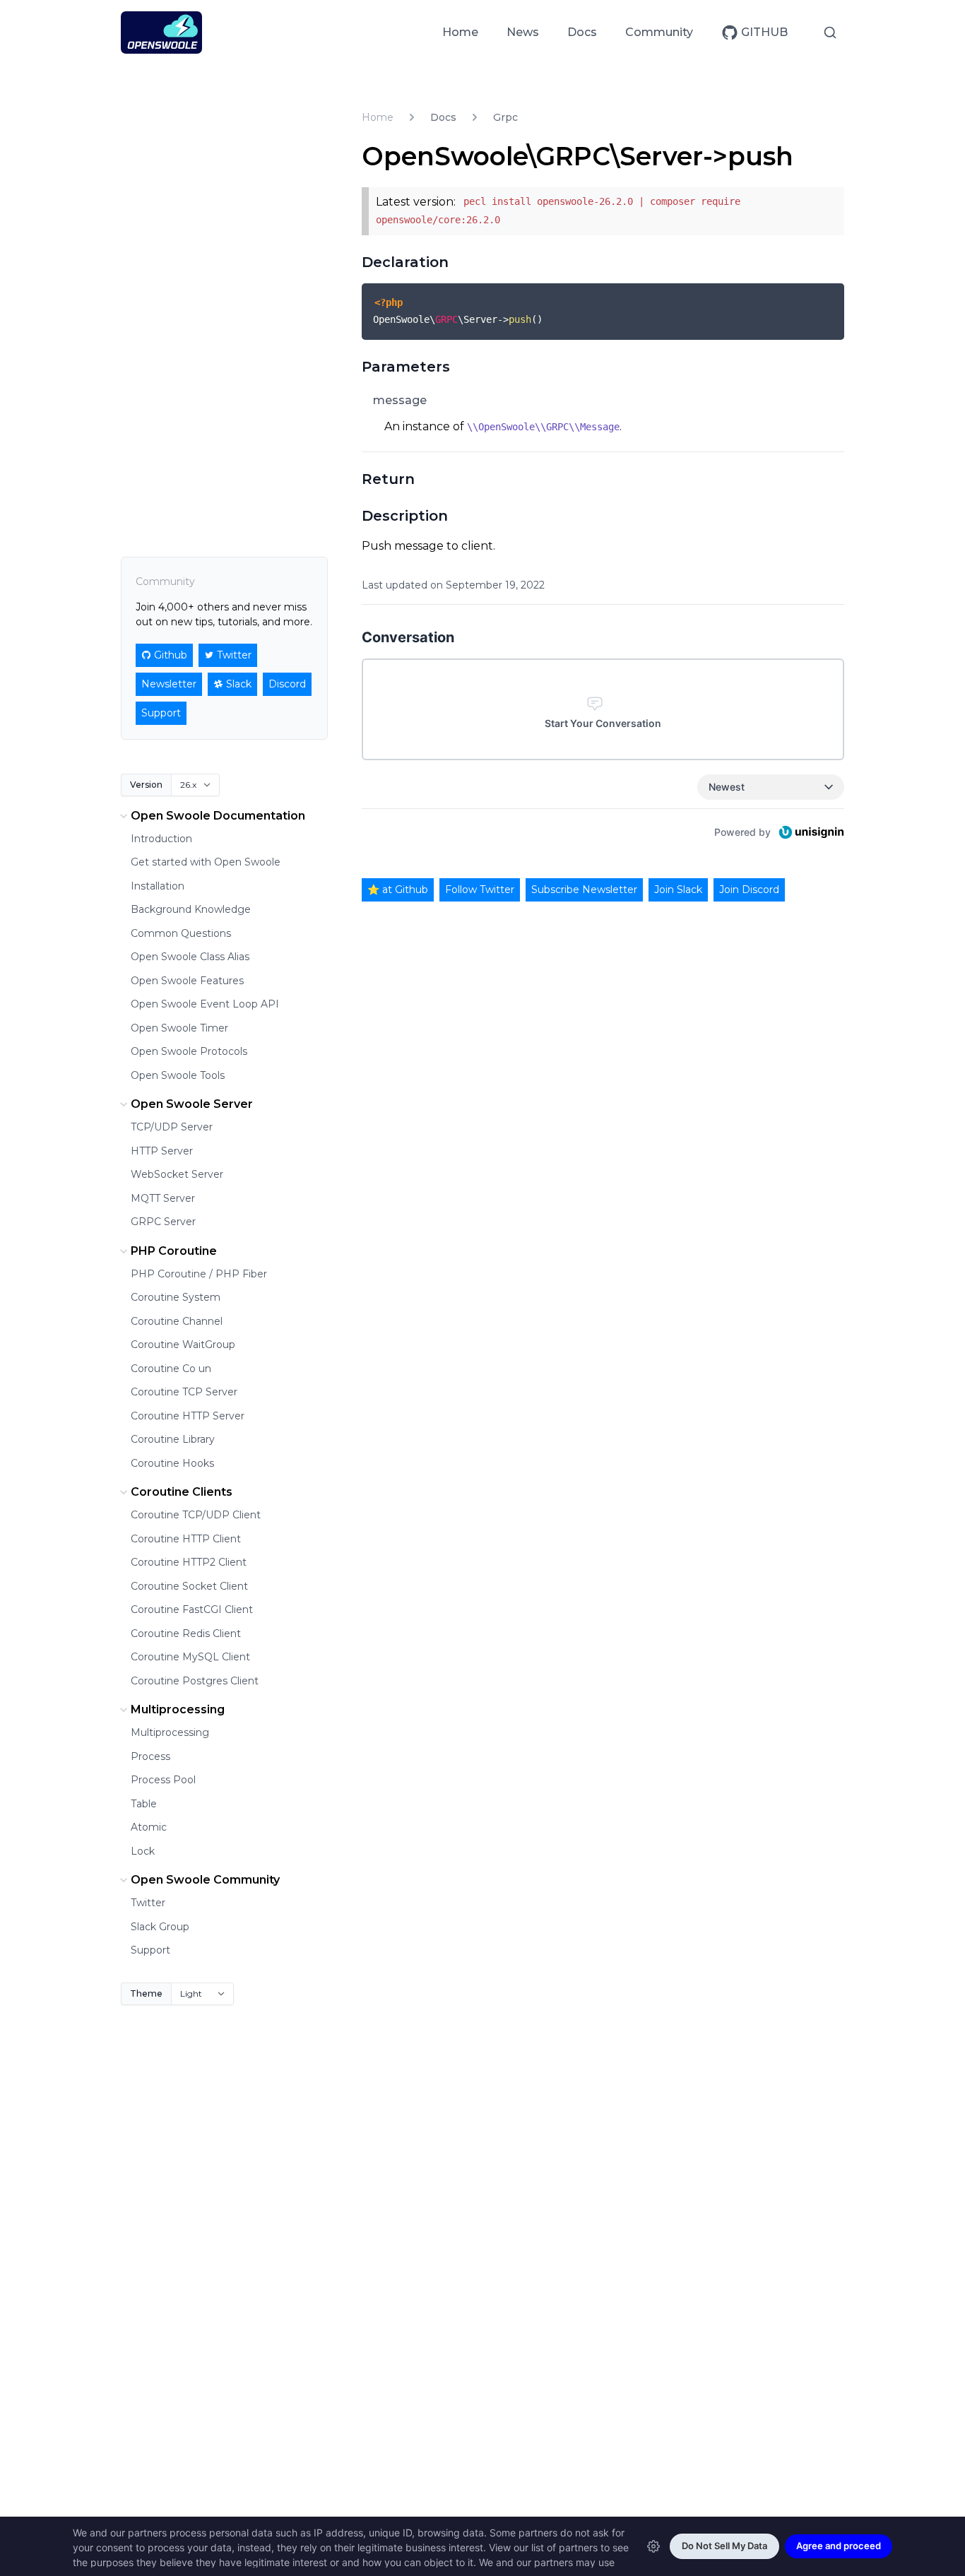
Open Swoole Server (192, 1104)
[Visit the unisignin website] (810, 832)
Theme (146, 1993)
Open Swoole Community (205, 1880)
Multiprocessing (178, 1709)
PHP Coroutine (174, 1251)
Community (659, 32)
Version (146, 785)
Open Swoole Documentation (218, 816)
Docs (582, 32)
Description (405, 516)
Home (460, 32)
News (523, 32)
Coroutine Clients (182, 1492)
